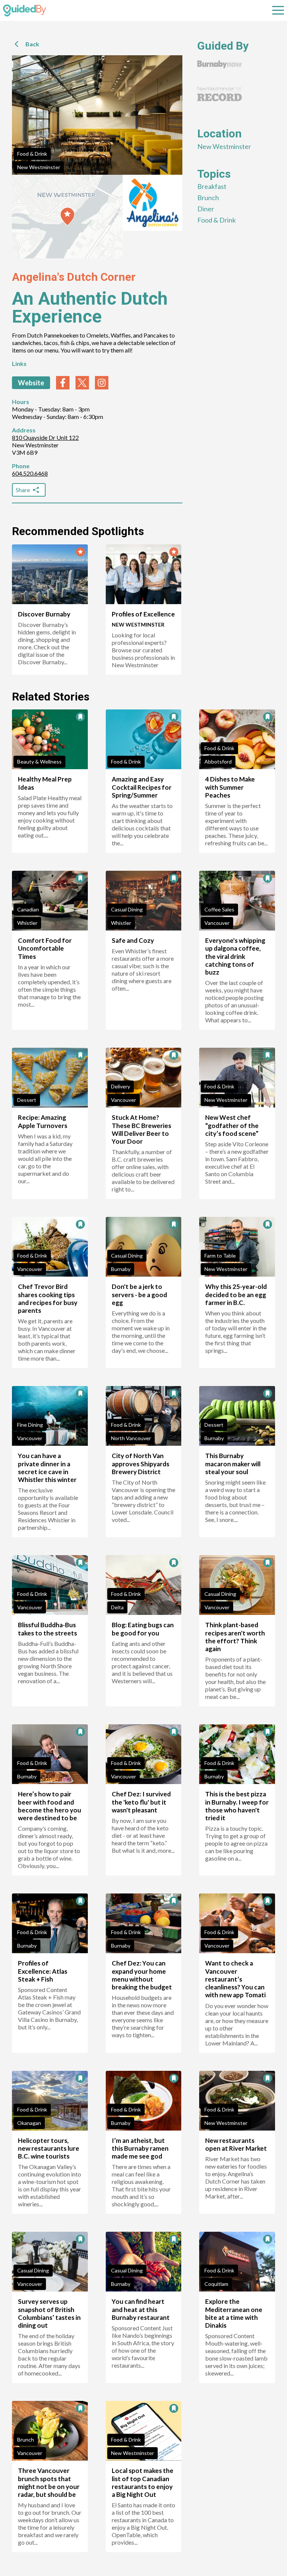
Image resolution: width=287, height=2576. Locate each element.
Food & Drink (32, 154)
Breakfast (212, 186)
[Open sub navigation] (278, 10)
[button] (67, 217)
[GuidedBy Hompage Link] (24, 10)
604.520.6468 (30, 473)
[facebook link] (63, 383)
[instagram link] (102, 383)
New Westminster (39, 167)
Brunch (208, 198)
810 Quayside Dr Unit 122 (45, 437)
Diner (206, 209)
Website (31, 383)
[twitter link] (82, 383)
